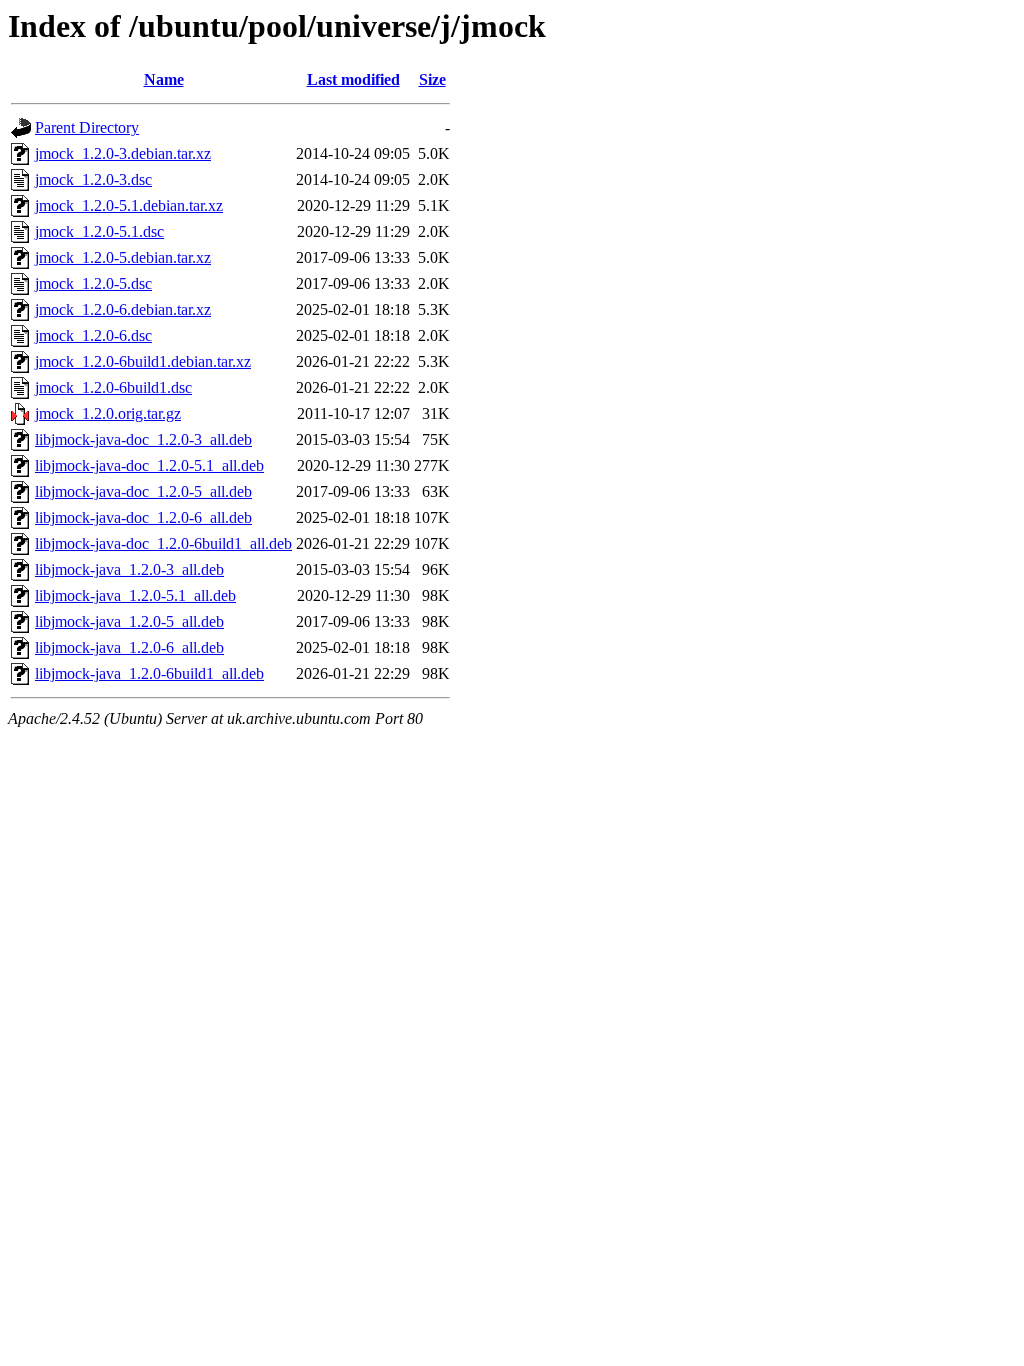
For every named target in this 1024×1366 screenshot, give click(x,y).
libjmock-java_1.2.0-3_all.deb (129, 569)
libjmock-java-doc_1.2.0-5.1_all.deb (149, 465)
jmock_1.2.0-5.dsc (93, 283)
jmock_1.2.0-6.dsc (93, 335)
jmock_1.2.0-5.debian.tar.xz (123, 257)
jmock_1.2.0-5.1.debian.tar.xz (129, 205)
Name (164, 79)
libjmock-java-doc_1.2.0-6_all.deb (143, 517)
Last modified (353, 79)
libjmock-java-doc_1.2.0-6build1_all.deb (163, 543)
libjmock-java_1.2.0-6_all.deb (129, 647)
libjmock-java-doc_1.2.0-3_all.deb (143, 439)
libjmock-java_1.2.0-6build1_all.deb (149, 673)
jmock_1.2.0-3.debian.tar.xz (123, 153)
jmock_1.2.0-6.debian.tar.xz (123, 309)
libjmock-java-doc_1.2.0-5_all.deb (143, 491)
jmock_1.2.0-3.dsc (93, 179)
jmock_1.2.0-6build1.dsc (113, 387)
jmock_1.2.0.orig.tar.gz (108, 413)
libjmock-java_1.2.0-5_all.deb (129, 621)
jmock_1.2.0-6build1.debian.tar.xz (143, 361)
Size (432, 79)
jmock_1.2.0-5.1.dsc (99, 231)
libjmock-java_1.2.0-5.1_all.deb (135, 595)
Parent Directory (87, 127)
